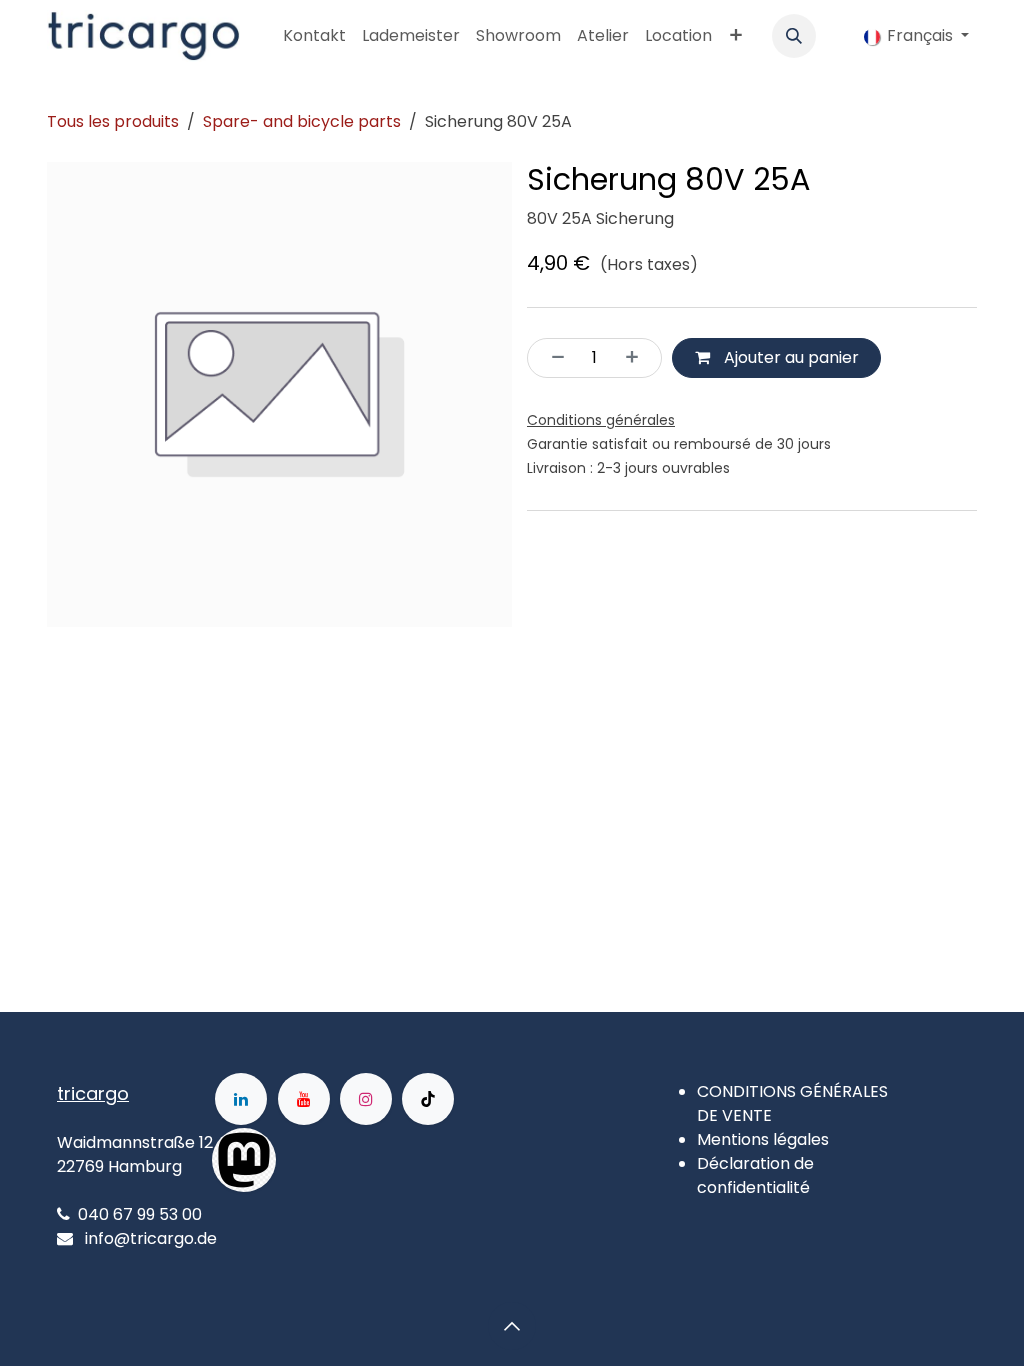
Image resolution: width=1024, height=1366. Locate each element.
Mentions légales (763, 1139)
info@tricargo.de (151, 1238)
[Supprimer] (552, 358)
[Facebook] (340, 1160)
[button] (794, 36)
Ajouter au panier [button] (789, 357)
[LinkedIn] (241, 1099)
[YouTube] (304, 1099)
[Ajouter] (638, 358)
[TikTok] (428, 1099)
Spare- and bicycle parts (302, 121)
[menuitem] (314, 36)
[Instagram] (366, 1099)
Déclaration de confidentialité (755, 1175)
